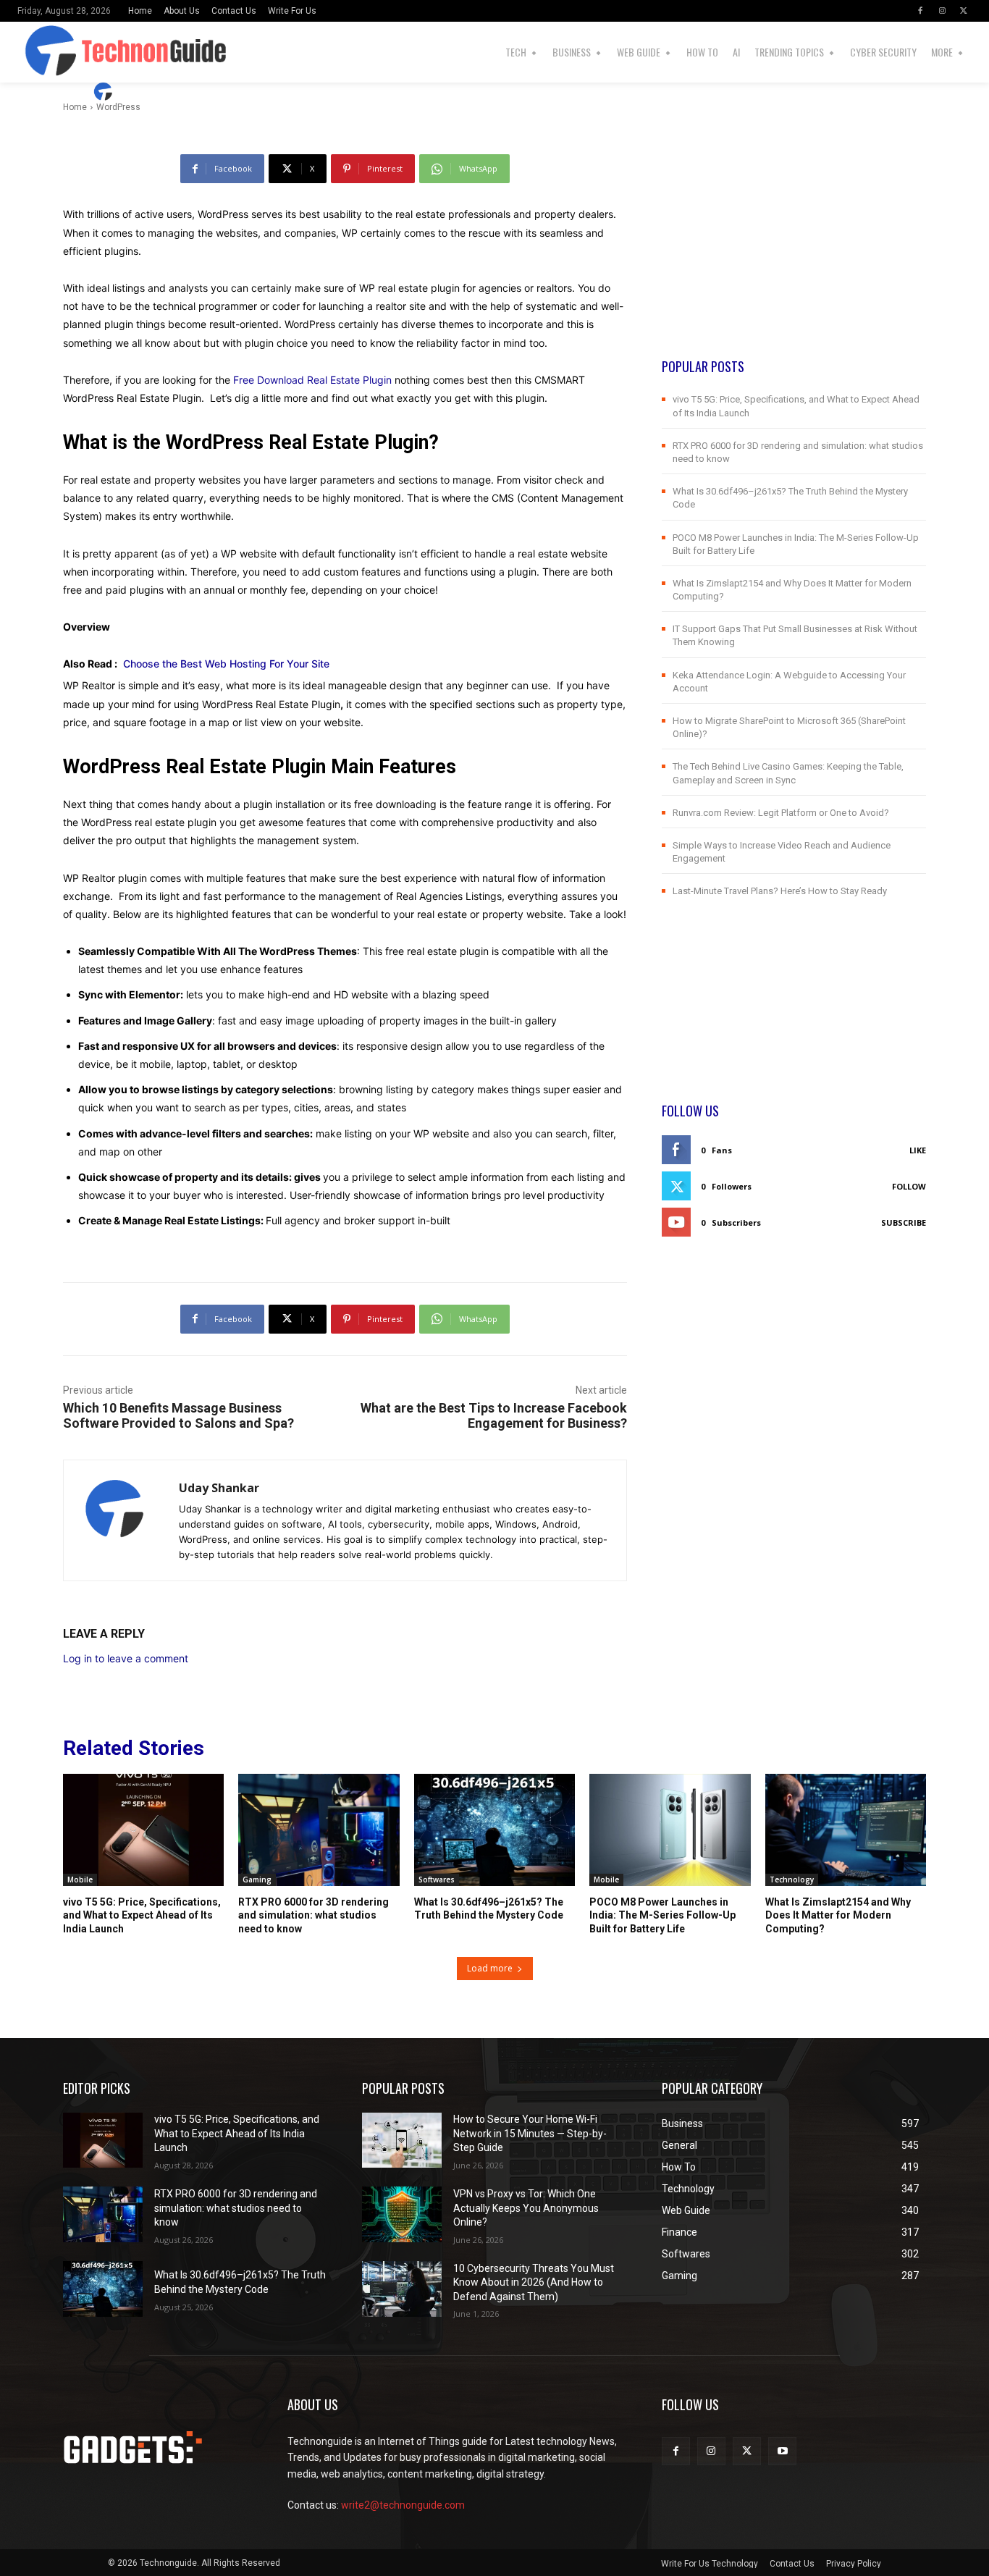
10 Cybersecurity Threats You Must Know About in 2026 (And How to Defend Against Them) (534, 2282)
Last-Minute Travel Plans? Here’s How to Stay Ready (780, 891)
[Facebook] (920, 11)
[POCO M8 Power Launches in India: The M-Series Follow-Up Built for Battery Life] (670, 1830)
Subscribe (904, 1222)
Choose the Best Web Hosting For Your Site (226, 664)
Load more (490, 1968)
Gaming (257, 1880)
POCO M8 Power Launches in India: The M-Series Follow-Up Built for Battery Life (662, 1915)
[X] (964, 11)
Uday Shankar (161, 92)
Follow (909, 1186)
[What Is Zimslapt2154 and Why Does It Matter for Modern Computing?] (846, 1830)
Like (918, 1150)
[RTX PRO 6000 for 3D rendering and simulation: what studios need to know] (319, 1830)
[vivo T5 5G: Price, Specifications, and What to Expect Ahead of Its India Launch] (143, 1830)
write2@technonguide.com (403, 2505)
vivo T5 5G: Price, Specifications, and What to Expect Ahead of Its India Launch (142, 1915)
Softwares (437, 1880)
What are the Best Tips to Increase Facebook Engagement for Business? (494, 1415)
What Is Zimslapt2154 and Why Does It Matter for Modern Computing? (838, 1915)
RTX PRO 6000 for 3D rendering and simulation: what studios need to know (313, 1915)
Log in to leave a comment (126, 1658)
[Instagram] (942, 11)
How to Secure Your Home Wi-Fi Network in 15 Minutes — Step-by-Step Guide (530, 2133)
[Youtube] (782, 2451)
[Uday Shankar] (105, 92)
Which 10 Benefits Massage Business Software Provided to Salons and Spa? (178, 1415)
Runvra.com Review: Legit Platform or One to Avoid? (781, 813)
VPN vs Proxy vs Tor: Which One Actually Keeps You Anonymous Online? (526, 2208)
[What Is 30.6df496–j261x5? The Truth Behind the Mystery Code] (494, 1830)
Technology (792, 1880)
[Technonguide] (39, 52)
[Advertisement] (794, 256)
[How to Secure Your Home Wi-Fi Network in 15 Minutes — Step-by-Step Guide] (402, 2141)
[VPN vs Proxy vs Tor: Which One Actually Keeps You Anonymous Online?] (402, 2214)
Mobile (80, 1880)
